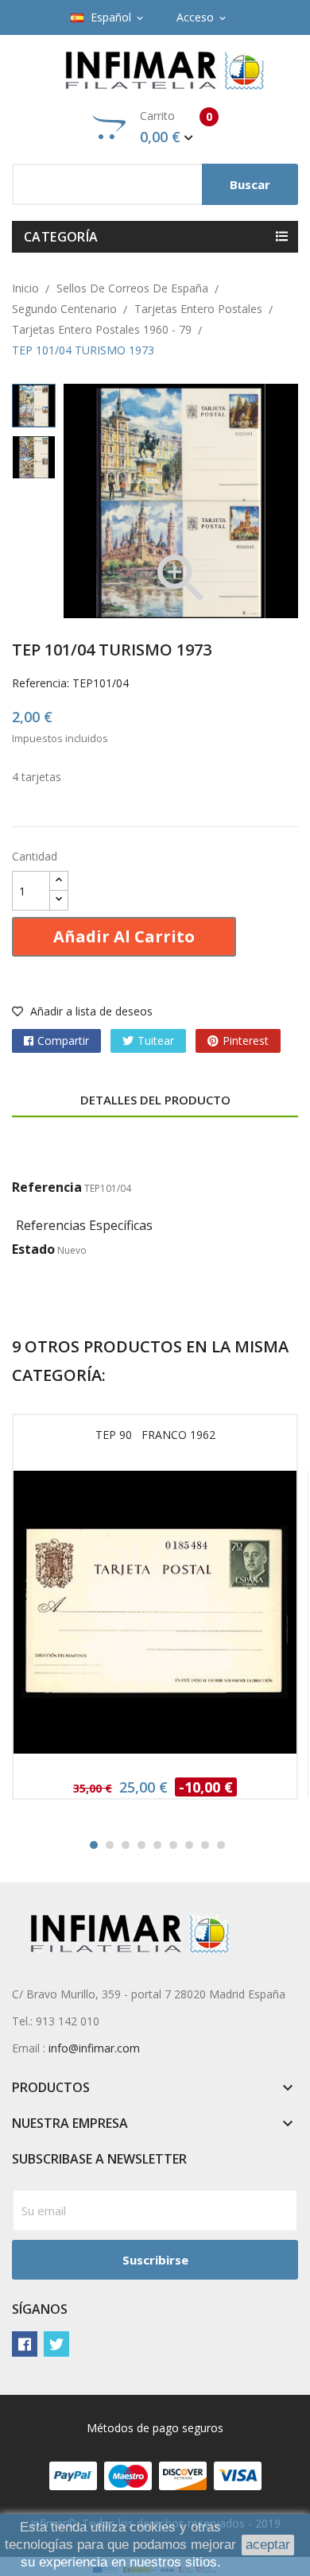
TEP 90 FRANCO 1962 (155, 1435)
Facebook (25, 2344)
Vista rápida (155, 1617)
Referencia (47, 1187)
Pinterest (246, 1040)
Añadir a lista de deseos (90, 1011)
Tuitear (156, 1040)
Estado (33, 1249)
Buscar (250, 184)
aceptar (268, 2545)
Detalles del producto (155, 1100)
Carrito (176, 127)
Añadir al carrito (124, 936)
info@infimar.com (94, 2048)
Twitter (56, 2344)
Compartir (63, 1040)
